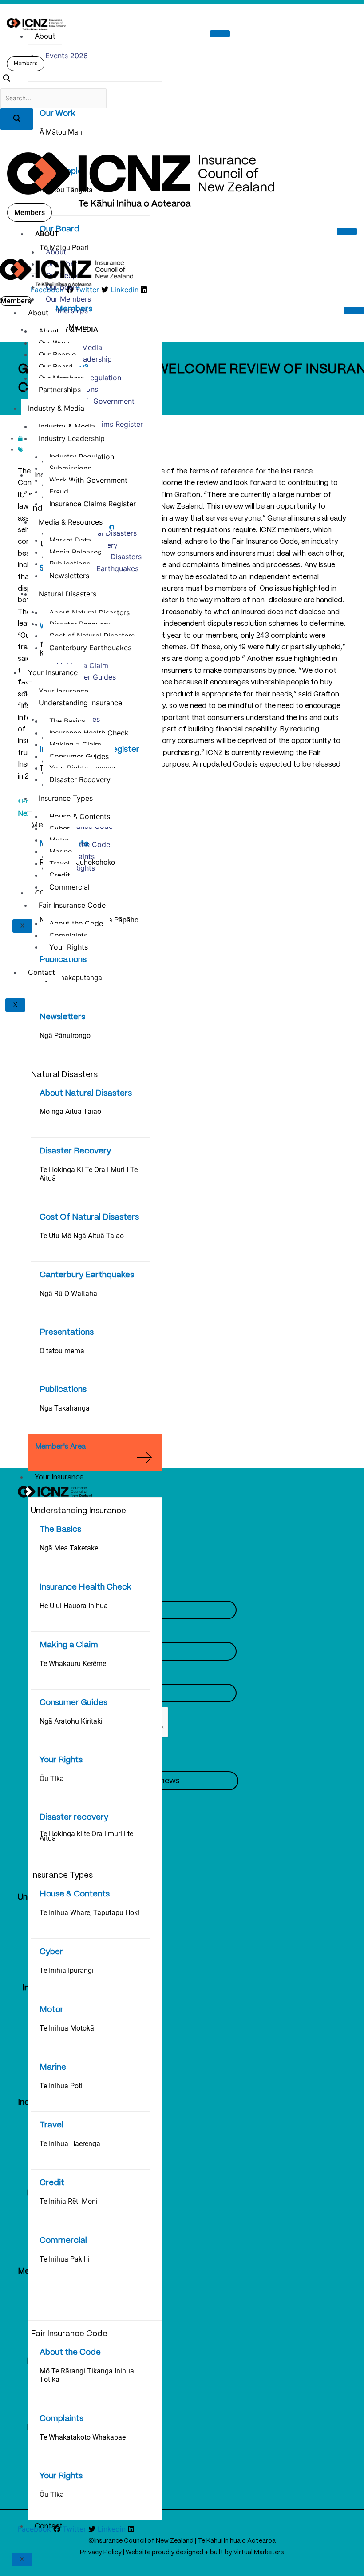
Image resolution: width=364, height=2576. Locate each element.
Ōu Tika (52, 1779)
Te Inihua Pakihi (65, 2259)
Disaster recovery (74, 1817)
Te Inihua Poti (61, 2086)
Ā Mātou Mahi (62, 132)
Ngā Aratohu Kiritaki (71, 1721)
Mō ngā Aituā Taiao (70, 1111)
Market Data (70, 540)
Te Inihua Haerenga (70, 2144)
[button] (6, 80)
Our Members (68, 299)
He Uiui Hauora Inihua (74, 1606)
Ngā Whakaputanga (71, 978)
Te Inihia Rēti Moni (69, 2201)
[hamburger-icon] (220, 34)
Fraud (59, 492)
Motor (51, 2010)
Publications (63, 960)
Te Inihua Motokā (67, 2028)
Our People (57, 354)
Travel (51, 2125)
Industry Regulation (82, 457)
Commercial (63, 2241)
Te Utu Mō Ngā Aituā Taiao (82, 1236)
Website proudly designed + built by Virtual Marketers (205, 2552)
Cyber (51, 1952)
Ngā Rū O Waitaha (68, 1294)
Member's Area (60, 1447)
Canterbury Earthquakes (87, 1275)
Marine (53, 2067)
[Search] (17, 119)
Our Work (57, 114)
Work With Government (95, 401)
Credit (52, 2183)
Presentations (67, 1332)
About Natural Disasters (86, 1093)
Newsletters (62, 1017)
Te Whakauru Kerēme (73, 1664)
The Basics (60, 1530)
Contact (49, 2526)
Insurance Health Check (85, 1587)
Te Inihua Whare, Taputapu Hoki (89, 1913)
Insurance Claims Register (93, 504)
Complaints (61, 2419)
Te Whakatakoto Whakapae (83, 2437)
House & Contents (75, 1894)
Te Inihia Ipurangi (67, 1970)
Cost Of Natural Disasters (89, 1217)
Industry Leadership (72, 438)
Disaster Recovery (75, 1151)
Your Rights (61, 1760)
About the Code (70, 2353)
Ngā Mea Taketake (69, 1548)
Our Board (63, 287)
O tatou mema (62, 1351)
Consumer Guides (73, 1703)
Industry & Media (67, 329)
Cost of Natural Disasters (92, 636)
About (45, 37)
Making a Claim (69, 1645)
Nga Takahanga (65, 1408)
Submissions (70, 468)
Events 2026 (67, 56)
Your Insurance (59, 1477)
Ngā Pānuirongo (65, 1036)
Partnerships (67, 310)
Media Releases (75, 552)
